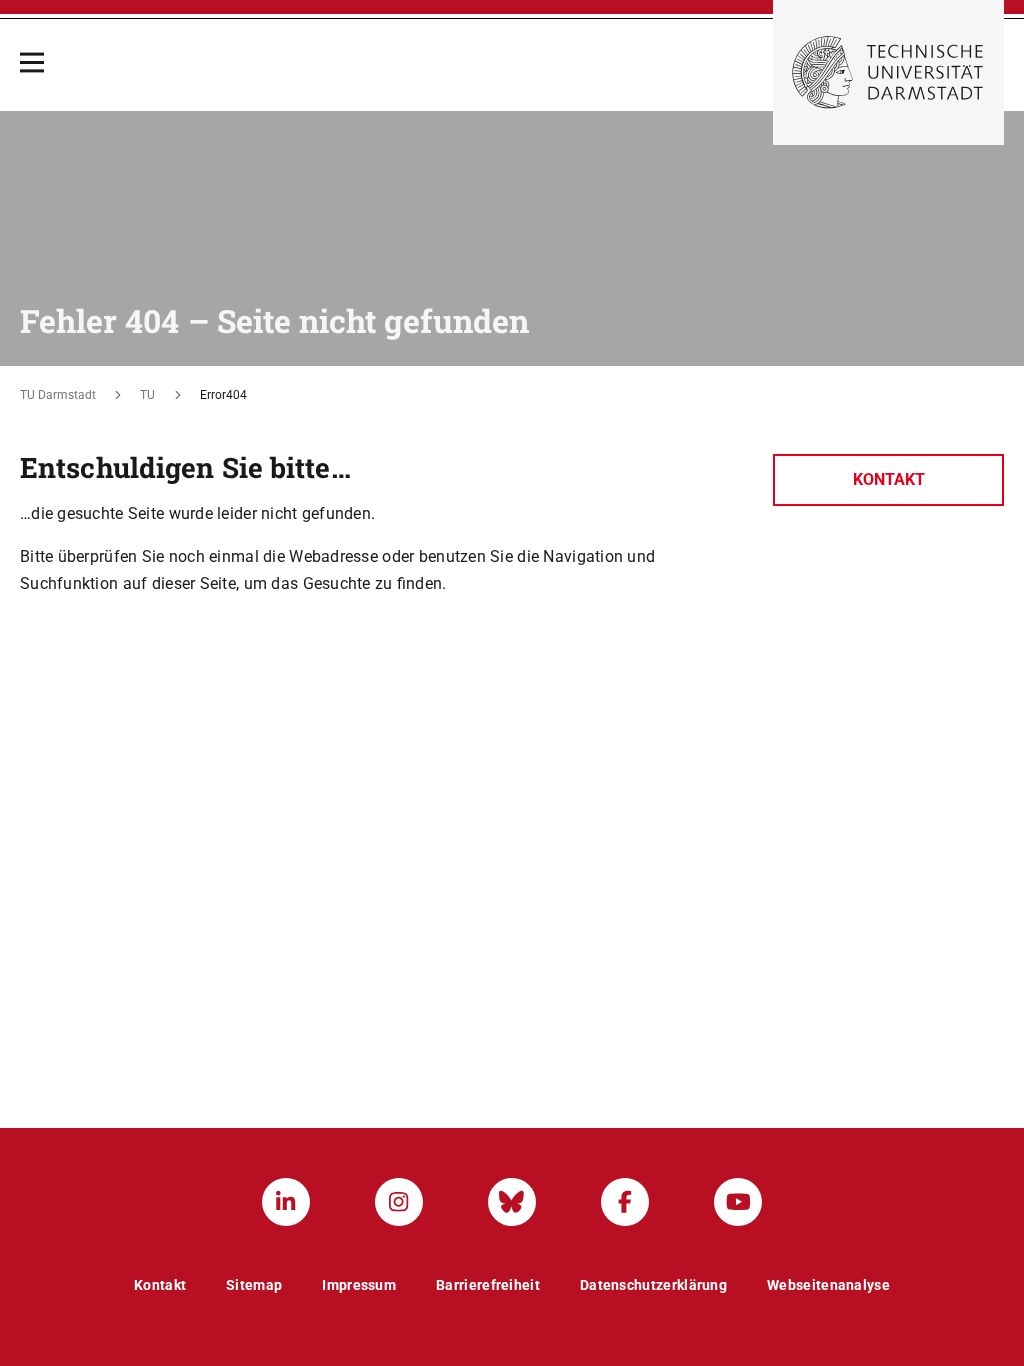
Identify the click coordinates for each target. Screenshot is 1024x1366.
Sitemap (254, 1285)
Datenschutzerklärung (653, 1285)
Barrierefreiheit (488, 1285)
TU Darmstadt (58, 395)
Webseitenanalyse (828, 1285)
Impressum (359, 1285)
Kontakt (889, 479)
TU (147, 395)
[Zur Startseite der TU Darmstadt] (888, 72)
